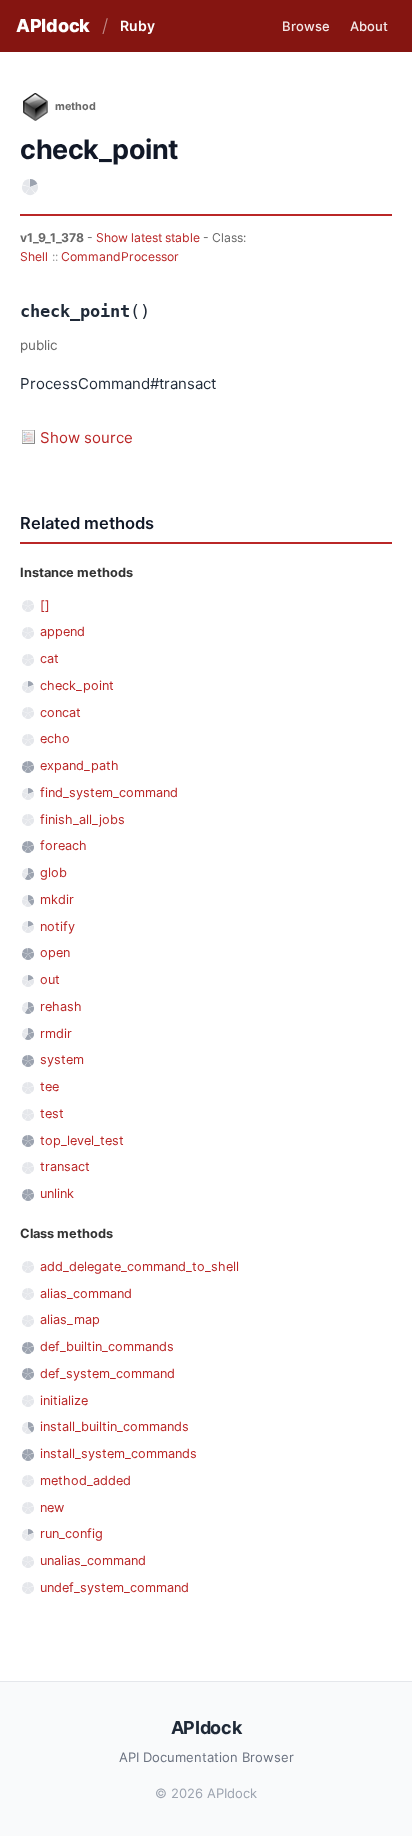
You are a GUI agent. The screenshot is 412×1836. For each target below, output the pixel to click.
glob (53, 872)
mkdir (57, 899)
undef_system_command (114, 1587)
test (52, 1113)
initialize (64, 1400)
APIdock (53, 25)
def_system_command (107, 1373)
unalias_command (93, 1560)
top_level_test (82, 1140)
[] (45, 605)
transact (65, 1166)
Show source (86, 437)
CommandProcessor (120, 256)
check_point (77, 685)
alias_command (86, 1293)
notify (57, 926)
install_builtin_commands (114, 1426)
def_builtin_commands (107, 1346)
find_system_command (109, 792)
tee (49, 1086)
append (62, 631)
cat (49, 658)
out (50, 979)
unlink (57, 1193)
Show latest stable (149, 237)
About (369, 26)
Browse (306, 26)
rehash (61, 1006)
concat (60, 712)
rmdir (56, 1033)
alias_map (70, 1319)
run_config (71, 1533)
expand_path (79, 765)
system (62, 1059)
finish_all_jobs (82, 819)
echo (55, 738)
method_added (85, 1480)
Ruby (137, 25)
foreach (63, 845)
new (52, 1507)
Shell (34, 256)
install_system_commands (118, 1453)
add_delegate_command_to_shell (139, 1266)
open (55, 952)
